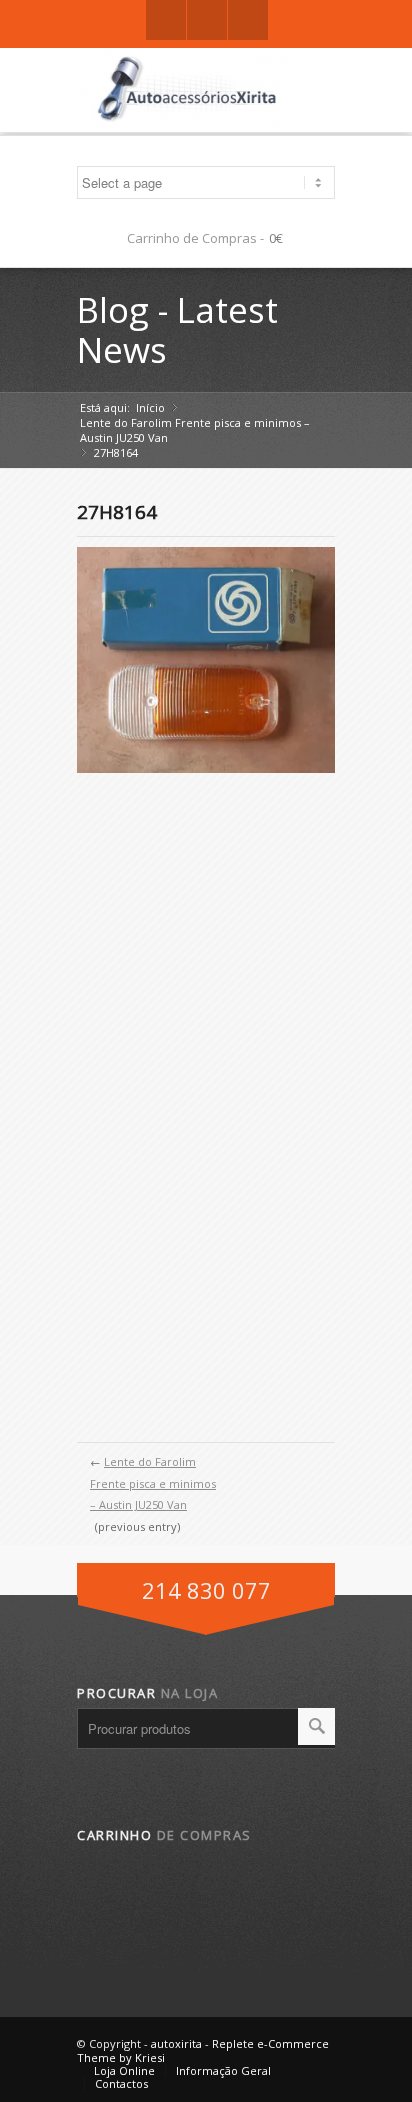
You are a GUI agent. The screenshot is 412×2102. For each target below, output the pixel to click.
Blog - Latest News (177, 329)
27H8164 (117, 512)
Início (150, 407)
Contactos (121, 2083)
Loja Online (124, 2070)
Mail (248, 20)
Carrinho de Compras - (195, 238)
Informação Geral (223, 2070)
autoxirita (176, 2043)
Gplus (207, 20)
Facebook (166, 20)
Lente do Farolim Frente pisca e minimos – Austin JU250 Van (195, 430)
